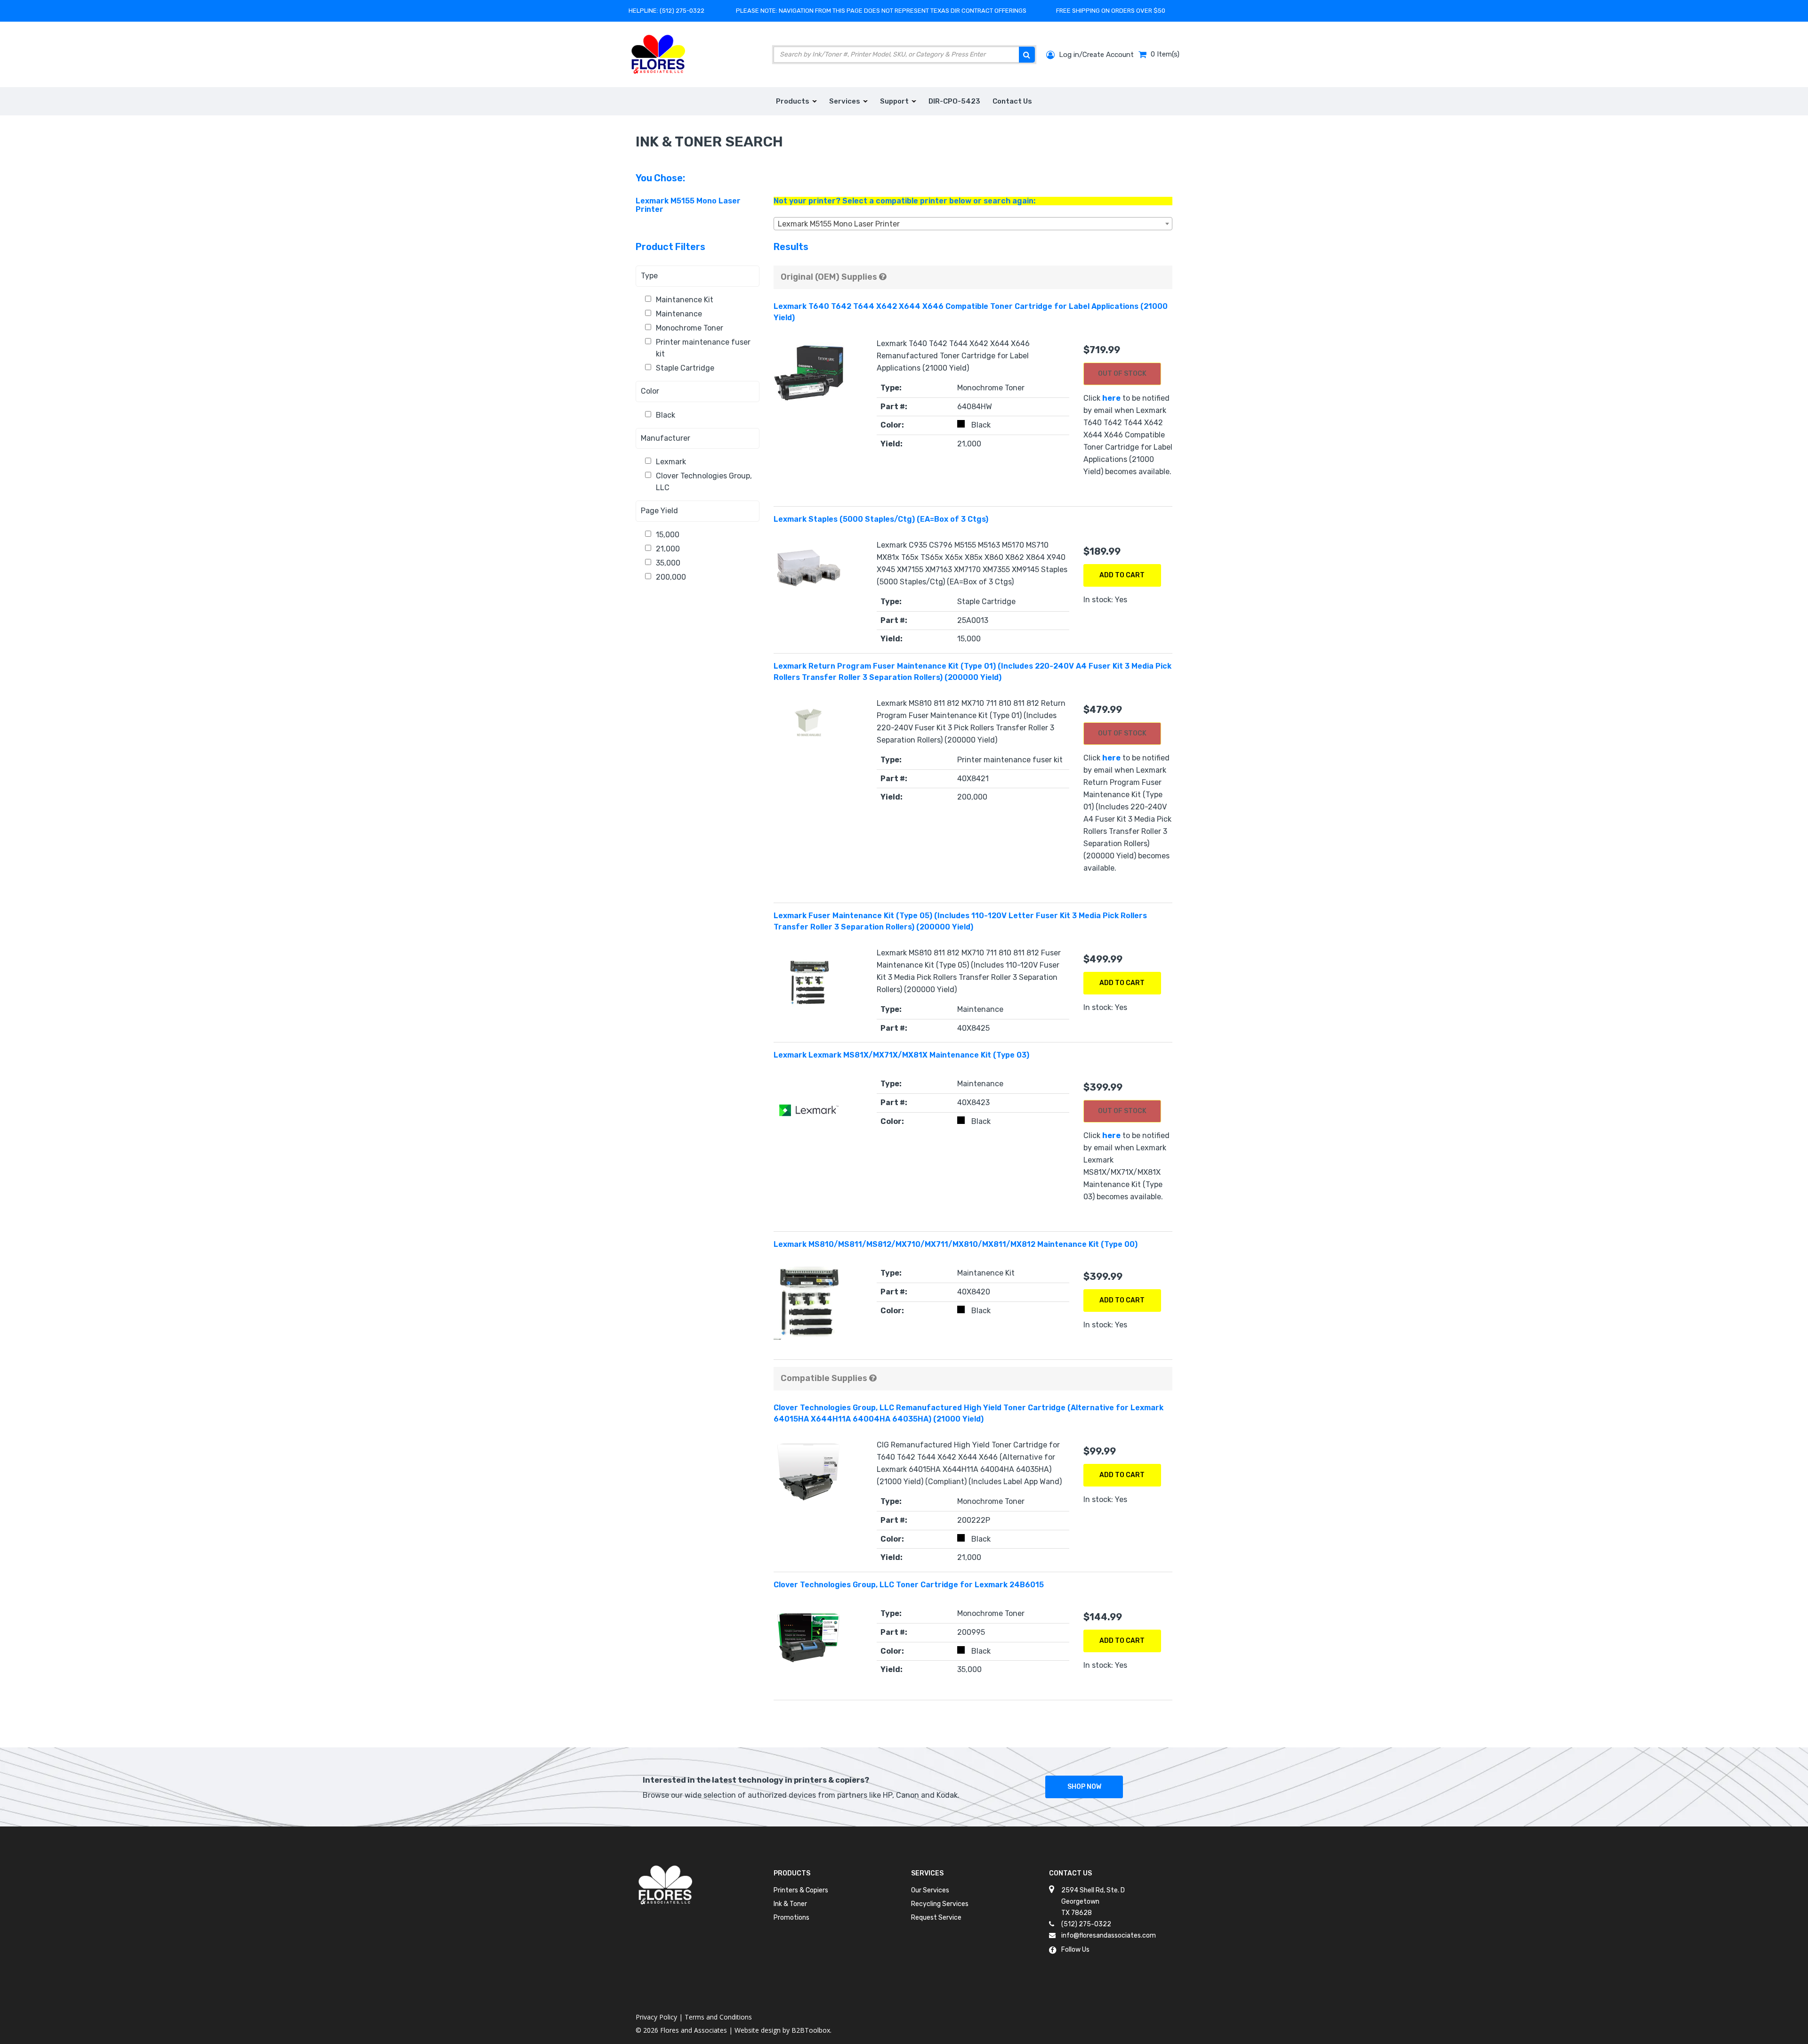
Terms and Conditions (718, 2017)
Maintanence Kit (685, 300)
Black (666, 415)
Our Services (930, 1890)
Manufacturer (666, 438)
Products (792, 1873)
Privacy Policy (656, 2017)
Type (649, 276)
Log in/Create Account (1095, 55)
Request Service (936, 1918)
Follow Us (1075, 1950)
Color (650, 391)
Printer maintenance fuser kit (703, 348)
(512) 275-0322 (682, 11)
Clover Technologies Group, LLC (704, 482)
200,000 (671, 577)
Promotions (791, 1918)
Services (927, 1873)
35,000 (668, 563)
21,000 (668, 549)
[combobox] (973, 224)
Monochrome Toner (690, 328)
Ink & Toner (790, 1904)
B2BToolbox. (811, 2030)
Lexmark (671, 462)
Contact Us (1070, 1873)
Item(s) (1165, 54)
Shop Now (1084, 1787)
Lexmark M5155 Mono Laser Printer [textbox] (839, 224)
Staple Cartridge (685, 368)
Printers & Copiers (801, 1890)
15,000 (668, 535)
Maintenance (679, 314)
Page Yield (659, 511)
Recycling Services (940, 1904)
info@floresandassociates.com (1109, 1935)
